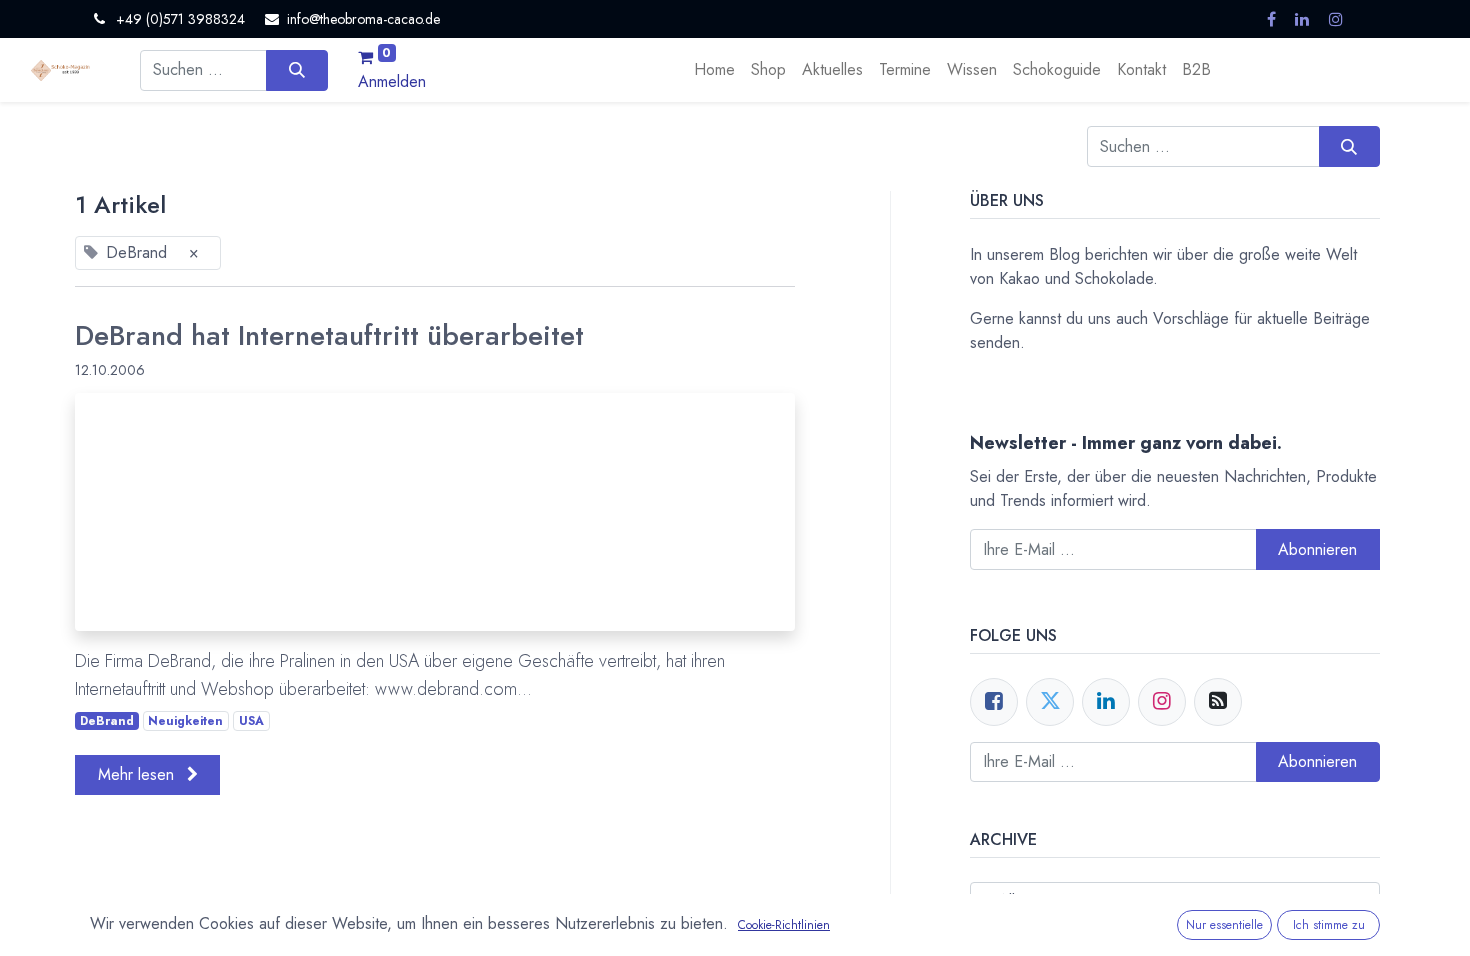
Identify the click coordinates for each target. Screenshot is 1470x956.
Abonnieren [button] (1317, 549)
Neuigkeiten (185, 721)
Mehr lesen (138, 774)
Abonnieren (1317, 761)
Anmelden (392, 81)
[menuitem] (714, 70)
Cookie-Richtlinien (784, 925)
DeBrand (107, 721)
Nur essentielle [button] (1224, 925)
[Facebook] (994, 702)
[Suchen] (296, 70)
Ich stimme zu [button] (1329, 925)
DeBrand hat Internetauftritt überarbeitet (329, 336)
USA (251, 721)
